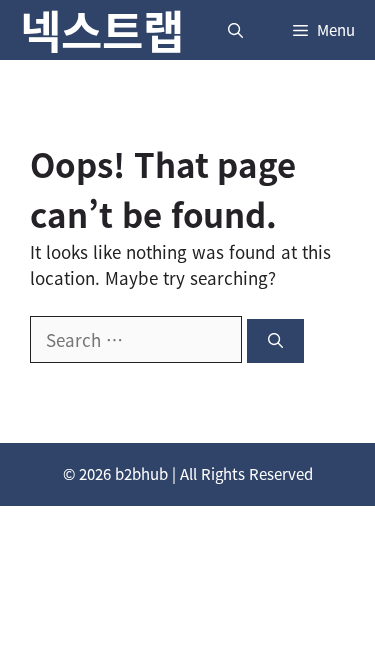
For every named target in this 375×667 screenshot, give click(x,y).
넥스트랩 (102, 30)
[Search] (275, 341)
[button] (235, 30)
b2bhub (141, 474)
